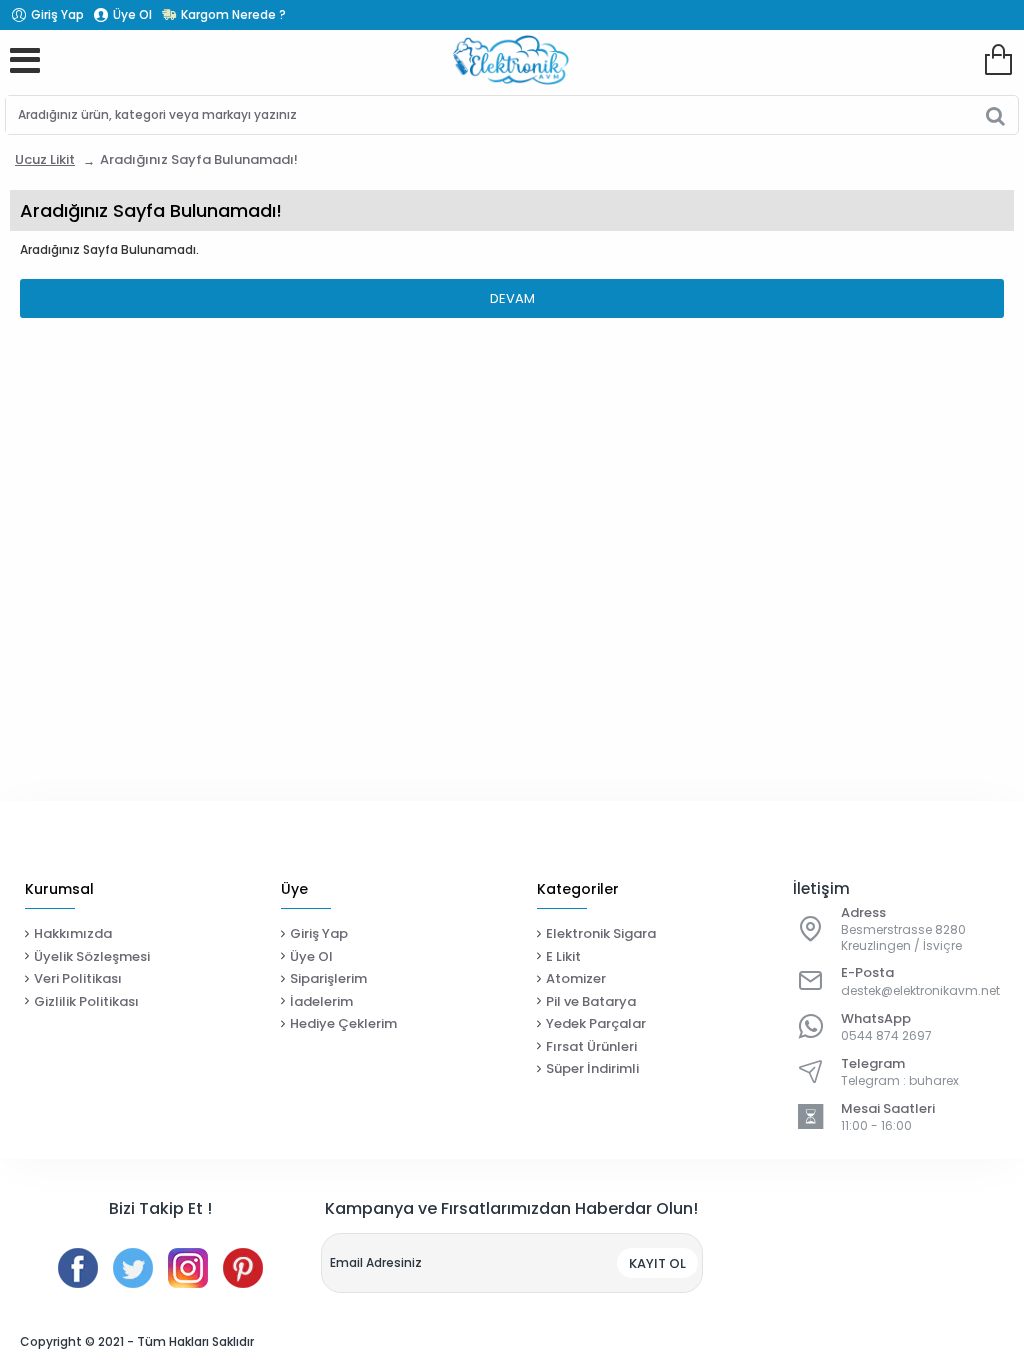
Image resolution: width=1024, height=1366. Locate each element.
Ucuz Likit (45, 159)
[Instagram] (188, 1268)
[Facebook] (78, 1268)
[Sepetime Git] (998, 60)
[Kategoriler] (25, 60)
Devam (512, 298)
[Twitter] (133, 1268)
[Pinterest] (243, 1268)
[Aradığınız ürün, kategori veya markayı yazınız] (995, 115)
